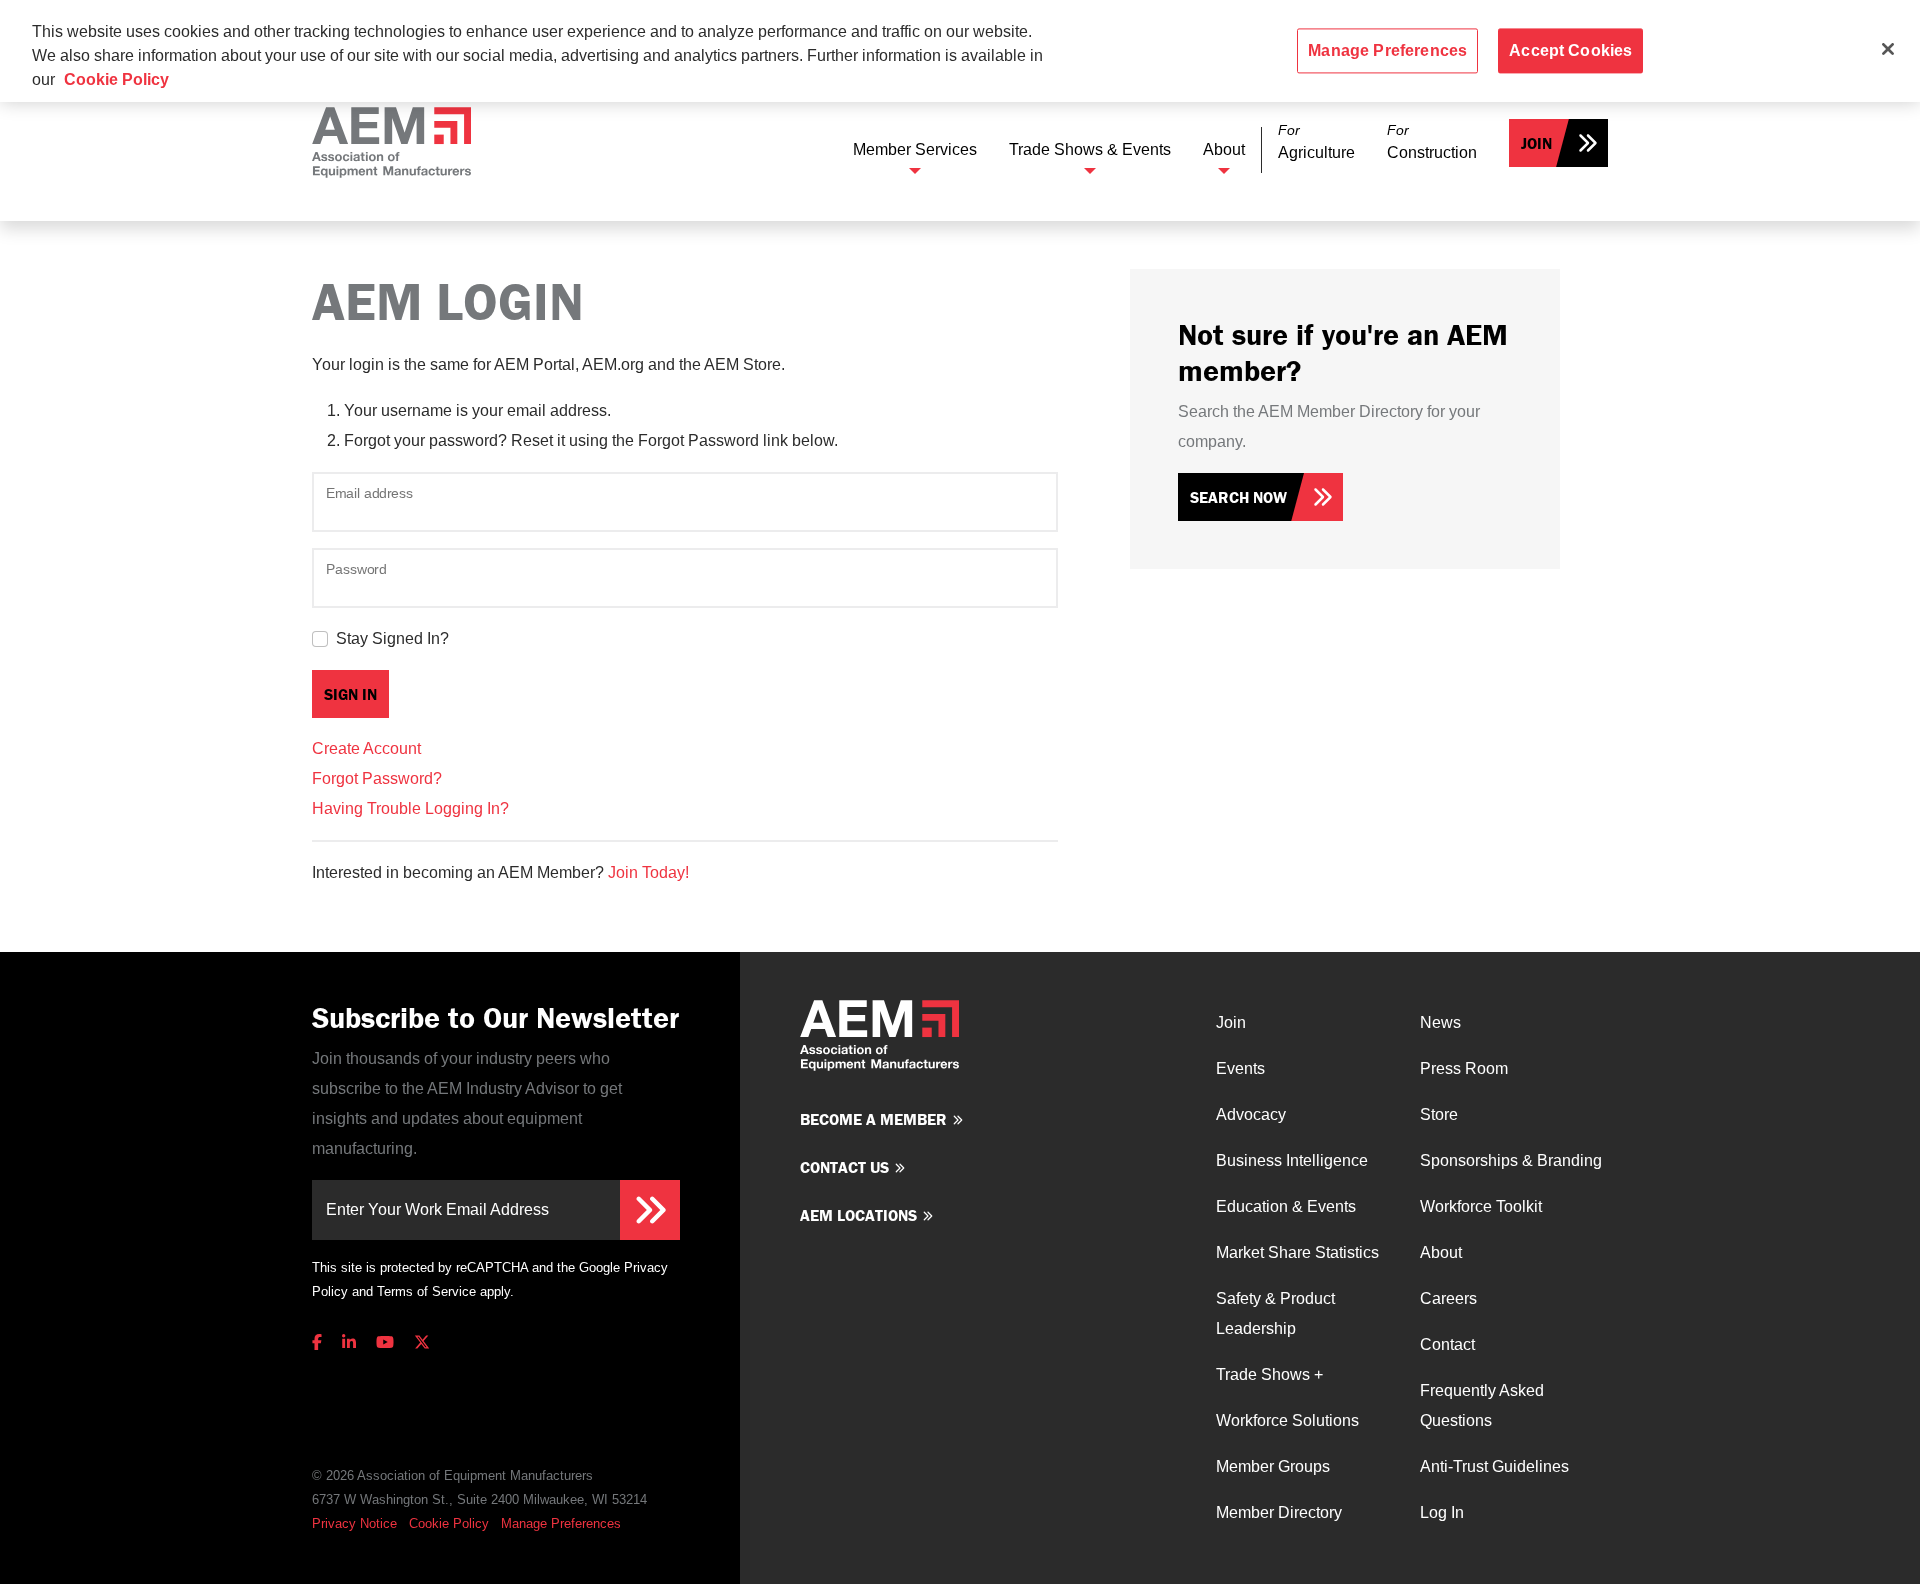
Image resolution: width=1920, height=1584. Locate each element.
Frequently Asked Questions (1482, 1405)
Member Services (915, 149)
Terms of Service (426, 1291)
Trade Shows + (1269, 1374)
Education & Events (1286, 1206)
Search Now (1238, 497)
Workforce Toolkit (1481, 1206)
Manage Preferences (561, 1523)
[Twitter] (422, 1342)
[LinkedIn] (349, 1342)
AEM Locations (858, 1215)
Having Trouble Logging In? (410, 808)
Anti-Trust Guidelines (1494, 1466)
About (1224, 149)
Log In (1442, 1512)
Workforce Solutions (1287, 1420)
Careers (1448, 1298)
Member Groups (1273, 1466)
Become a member (873, 1119)
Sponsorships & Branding (1511, 1160)
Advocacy (1251, 1114)
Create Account (366, 748)
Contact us (844, 1167)
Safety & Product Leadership (1275, 1313)
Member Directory (1279, 1512)
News (1440, 1022)
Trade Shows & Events (1090, 149)
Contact (1447, 1344)
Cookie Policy (449, 1523)
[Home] (391, 142)
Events (1240, 1068)
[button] (1316, 142)
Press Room (1464, 1068)
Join (1536, 143)
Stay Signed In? (392, 638)
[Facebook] (321, 1342)
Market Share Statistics (1297, 1252)
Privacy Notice (354, 1523)
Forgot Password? (377, 778)
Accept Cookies (1570, 50)
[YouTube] (385, 1342)
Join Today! (648, 872)
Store (1439, 1114)
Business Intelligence (1292, 1160)
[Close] (1888, 49)
